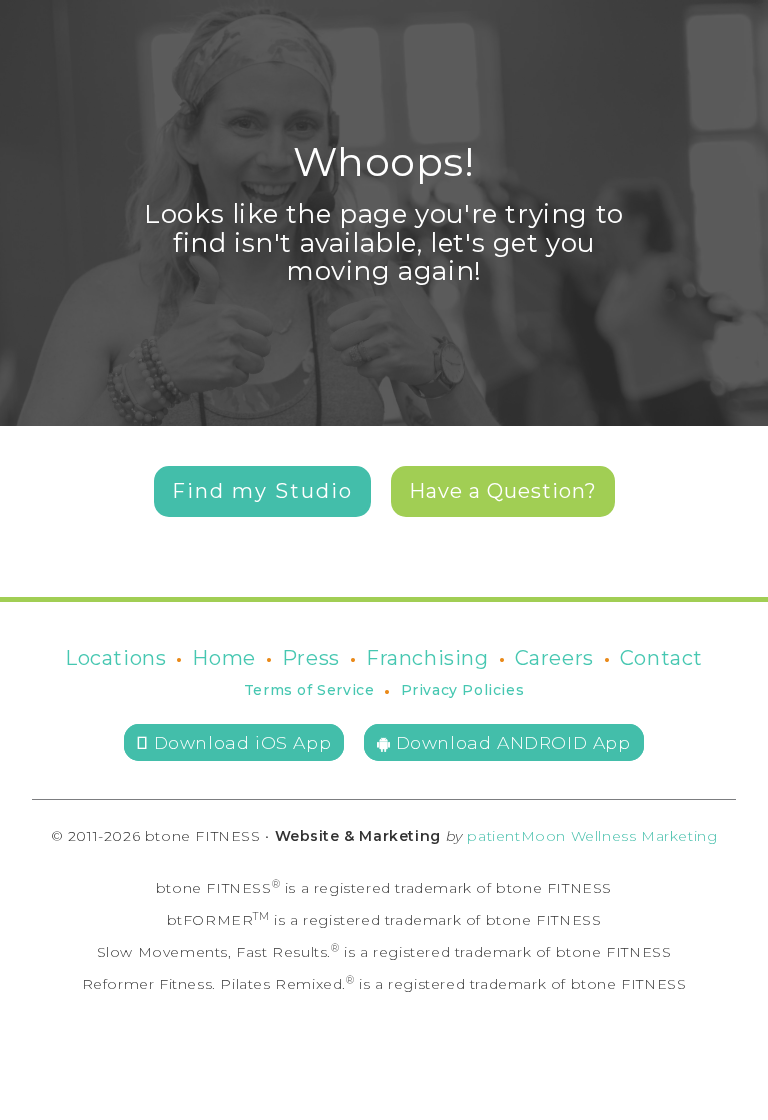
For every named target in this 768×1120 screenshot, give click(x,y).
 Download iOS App (234, 742)
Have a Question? (503, 491)
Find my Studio (262, 491)
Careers (554, 658)
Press (311, 658)
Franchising (427, 658)
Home (223, 658)
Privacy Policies (463, 690)
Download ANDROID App (510, 742)
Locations (115, 658)
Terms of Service (309, 690)
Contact (661, 658)
